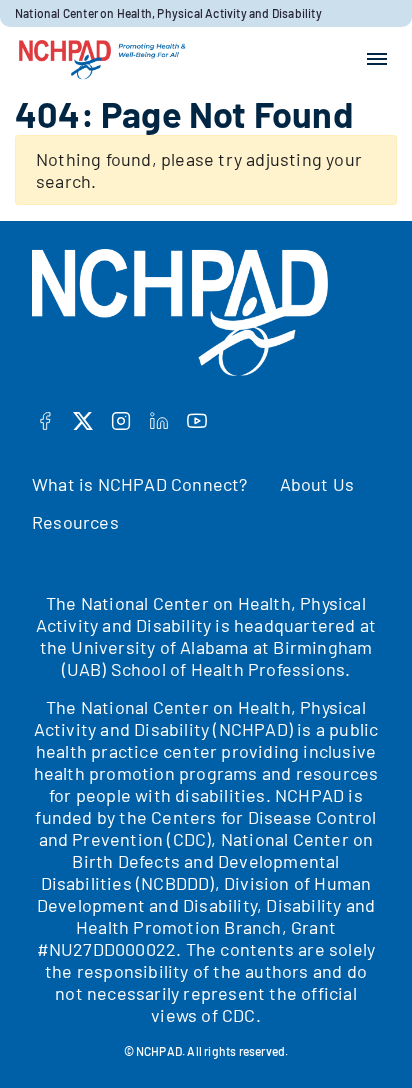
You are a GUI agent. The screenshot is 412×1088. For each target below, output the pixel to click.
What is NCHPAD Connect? (140, 484)
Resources (75, 522)
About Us (317, 484)
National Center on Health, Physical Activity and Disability (168, 13)
